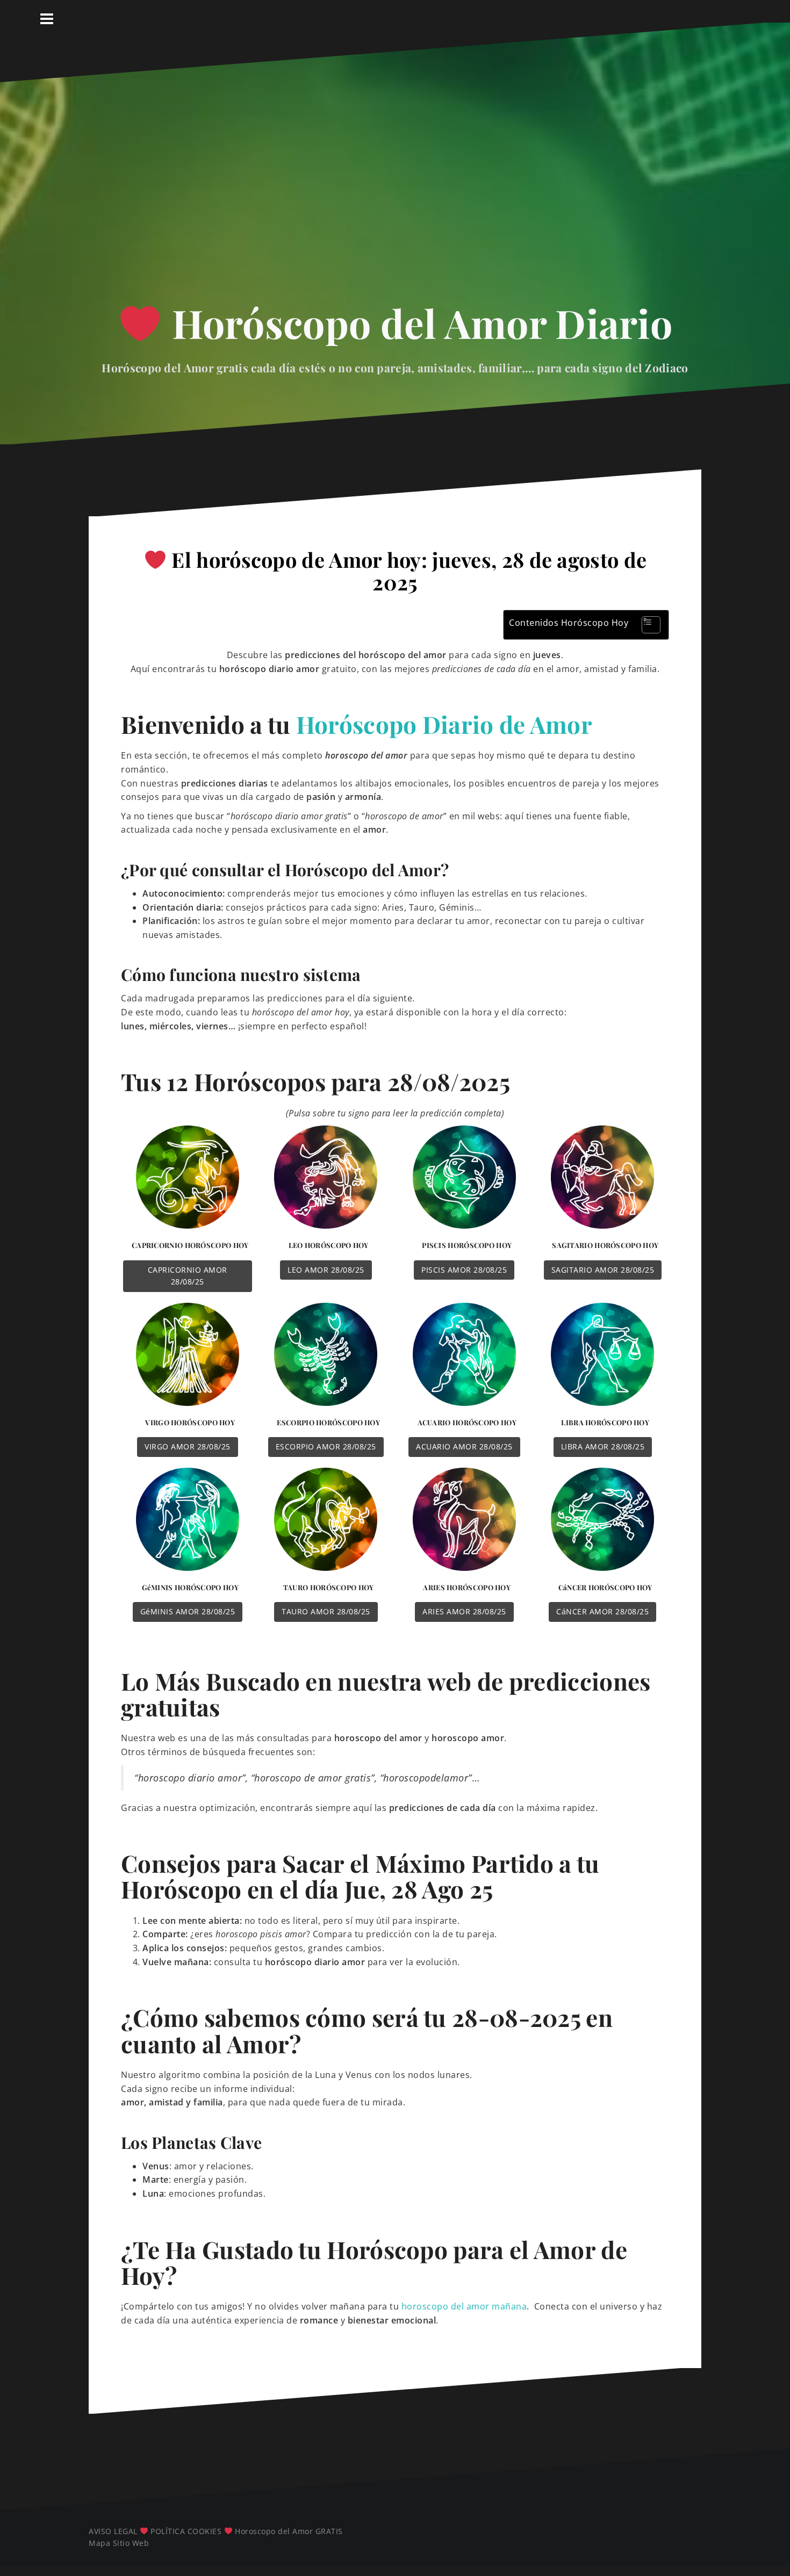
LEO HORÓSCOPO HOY (329, 1245)
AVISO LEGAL (113, 2531)
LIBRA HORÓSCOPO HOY (605, 1422)
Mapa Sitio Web (119, 2543)
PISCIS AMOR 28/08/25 (464, 1270)
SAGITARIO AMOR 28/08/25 (603, 1270)
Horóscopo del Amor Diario (417, 323)
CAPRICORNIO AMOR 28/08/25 (188, 1276)
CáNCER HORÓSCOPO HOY (605, 1587)
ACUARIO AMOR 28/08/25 (464, 1446)
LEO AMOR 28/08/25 (326, 1270)
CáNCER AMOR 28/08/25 (602, 1611)
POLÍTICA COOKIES (186, 2531)
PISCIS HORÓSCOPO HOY (467, 1245)
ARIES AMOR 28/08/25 (464, 1611)
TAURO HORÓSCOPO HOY (329, 1587)
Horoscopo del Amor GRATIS (289, 2531)
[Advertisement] (395, 192)
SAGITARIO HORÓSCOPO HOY (605, 1245)
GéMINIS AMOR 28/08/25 (188, 1611)
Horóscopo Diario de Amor (444, 724)
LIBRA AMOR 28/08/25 (603, 1446)
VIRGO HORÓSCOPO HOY (190, 1422)
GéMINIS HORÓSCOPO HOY (190, 1587)
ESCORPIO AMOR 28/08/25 (326, 1446)
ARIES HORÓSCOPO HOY (467, 1587)
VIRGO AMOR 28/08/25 (188, 1446)
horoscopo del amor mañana (464, 2306)
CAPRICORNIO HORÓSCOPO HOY (190, 1245)
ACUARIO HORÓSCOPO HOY (467, 1422)
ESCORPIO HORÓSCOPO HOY (328, 1422)
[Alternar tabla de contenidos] (646, 625)
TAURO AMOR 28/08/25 (326, 1611)
